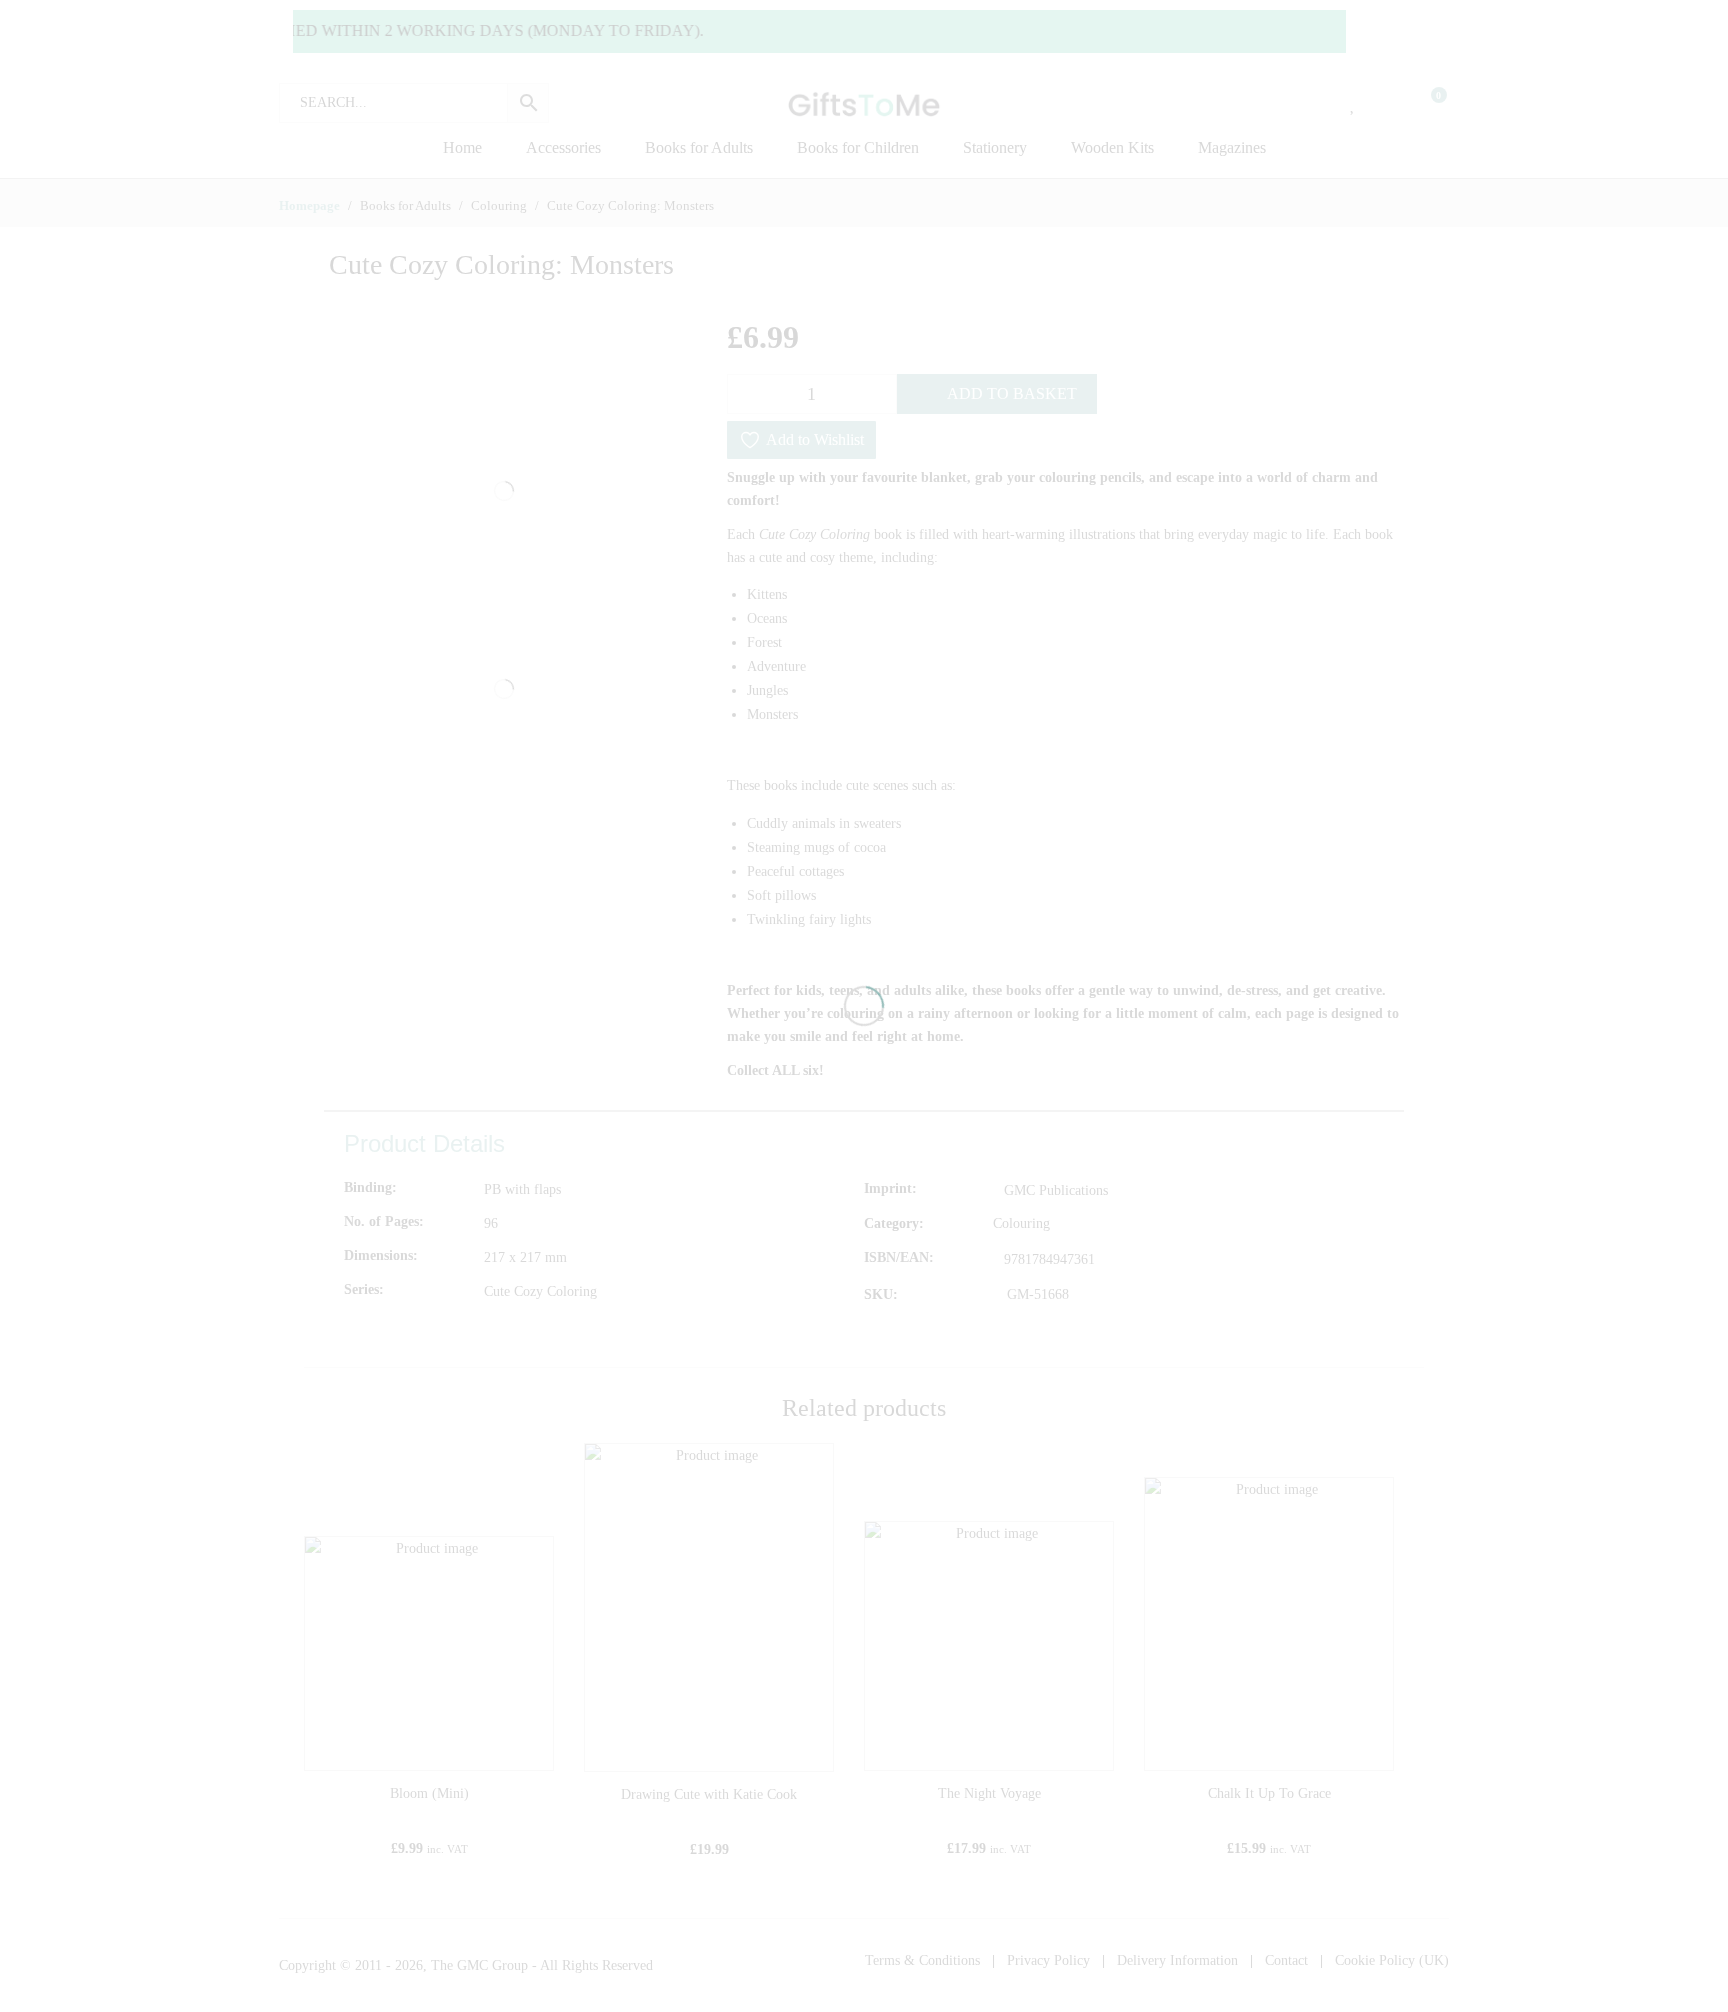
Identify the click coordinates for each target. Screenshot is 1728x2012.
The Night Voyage (989, 1793)
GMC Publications (1056, 1190)
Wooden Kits (1112, 147)
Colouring (1021, 1223)
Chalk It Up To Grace (1269, 1793)
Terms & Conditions (922, 1960)
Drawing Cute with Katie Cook (709, 1794)
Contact (1286, 1960)
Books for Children (858, 147)
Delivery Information (1177, 1960)
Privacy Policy (1048, 1960)
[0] (1426, 103)
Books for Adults (699, 147)
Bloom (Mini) (429, 1793)
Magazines (1232, 147)
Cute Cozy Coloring (540, 1291)
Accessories (563, 147)
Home (462, 147)
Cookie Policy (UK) (1392, 1960)
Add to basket (1012, 393)
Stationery (995, 147)
